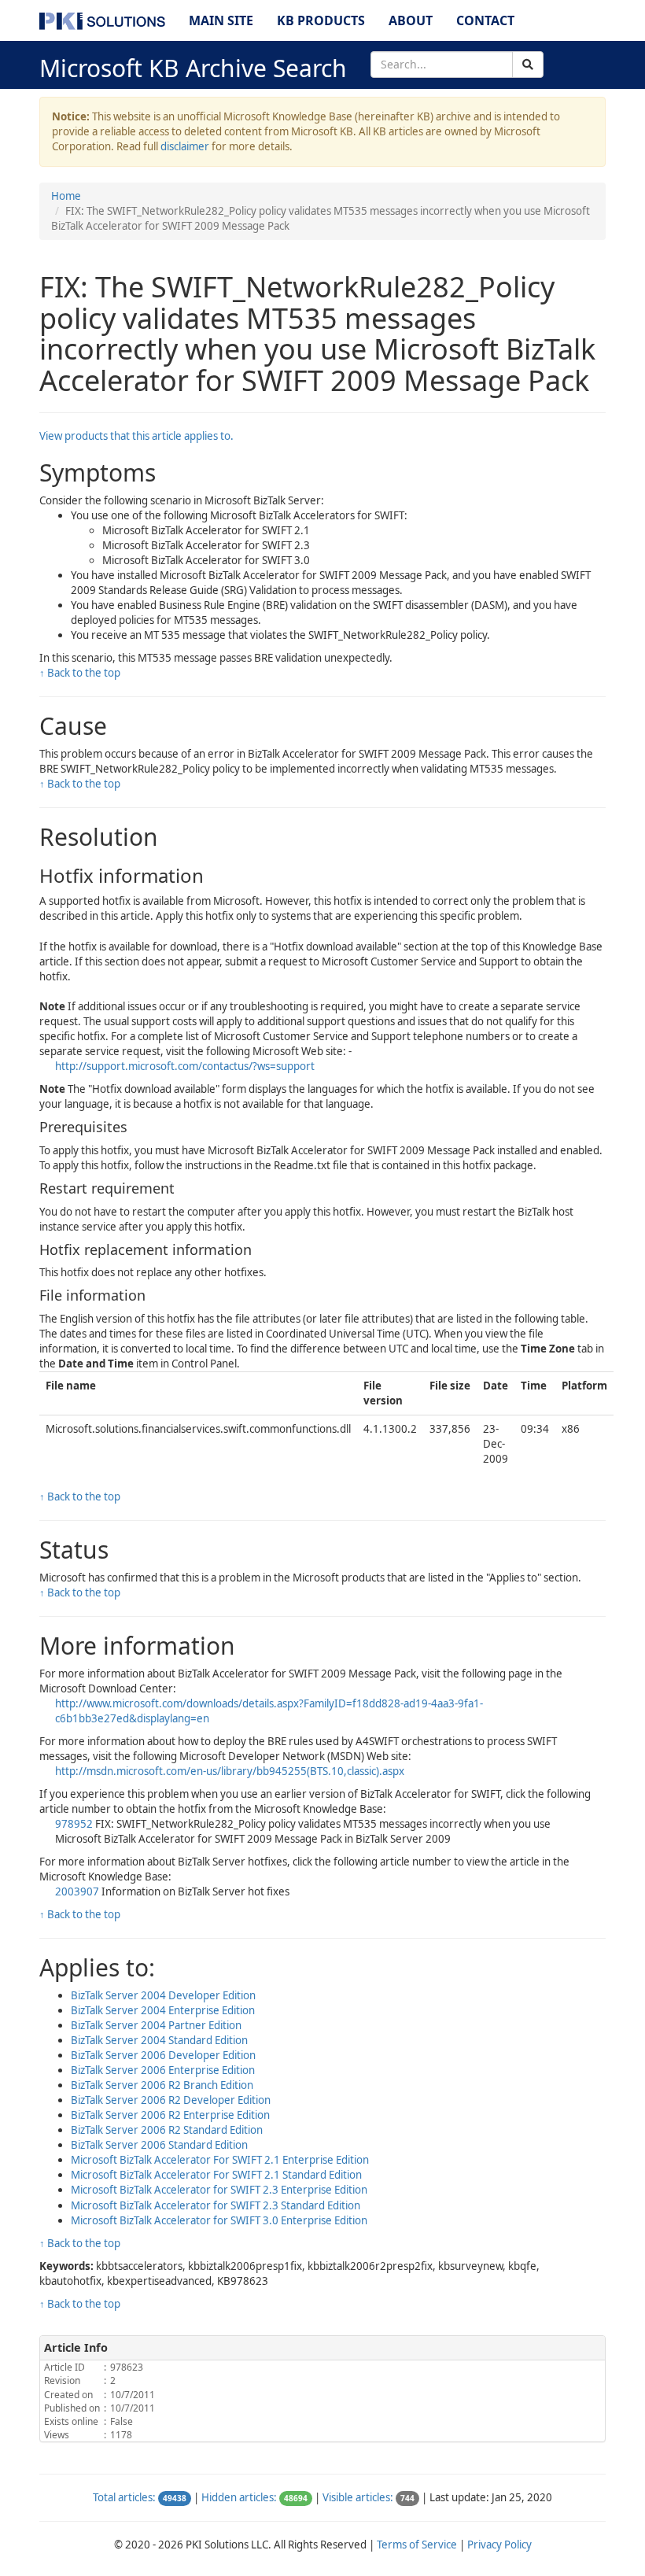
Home (66, 196)
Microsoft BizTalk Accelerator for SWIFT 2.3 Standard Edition (216, 2205)
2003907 (77, 1891)
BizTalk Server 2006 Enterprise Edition (163, 2070)
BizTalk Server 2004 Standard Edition (159, 2040)
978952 (74, 1824)
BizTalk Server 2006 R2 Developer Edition (171, 2100)
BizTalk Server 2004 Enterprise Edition (163, 2010)
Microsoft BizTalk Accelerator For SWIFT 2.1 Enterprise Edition (220, 2160)
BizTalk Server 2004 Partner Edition (156, 2025)
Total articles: (124, 2497)
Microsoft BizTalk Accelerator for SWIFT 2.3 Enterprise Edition (219, 2190)
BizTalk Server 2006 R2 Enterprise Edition (170, 2115)
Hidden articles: (239, 2497)
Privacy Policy (499, 2545)
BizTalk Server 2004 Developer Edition (163, 1995)
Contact (485, 20)
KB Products (321, 20)
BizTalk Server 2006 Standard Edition (159, 2145)
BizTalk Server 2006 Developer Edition (163, 2055)
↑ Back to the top (80, 673)
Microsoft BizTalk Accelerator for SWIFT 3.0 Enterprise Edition (219, 2220)
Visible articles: (358, 2497)
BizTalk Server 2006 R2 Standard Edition (167, 2130)
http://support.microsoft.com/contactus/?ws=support (185, 1066)
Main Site (221, 20)
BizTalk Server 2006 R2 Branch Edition (162, 2085)
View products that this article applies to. (136, 436)
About (411, 20)
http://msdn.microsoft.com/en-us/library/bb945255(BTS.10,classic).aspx (230, 1771)
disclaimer (185, 146)
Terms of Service (417, 2545)
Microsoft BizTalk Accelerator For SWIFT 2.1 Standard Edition (216, 2175)
